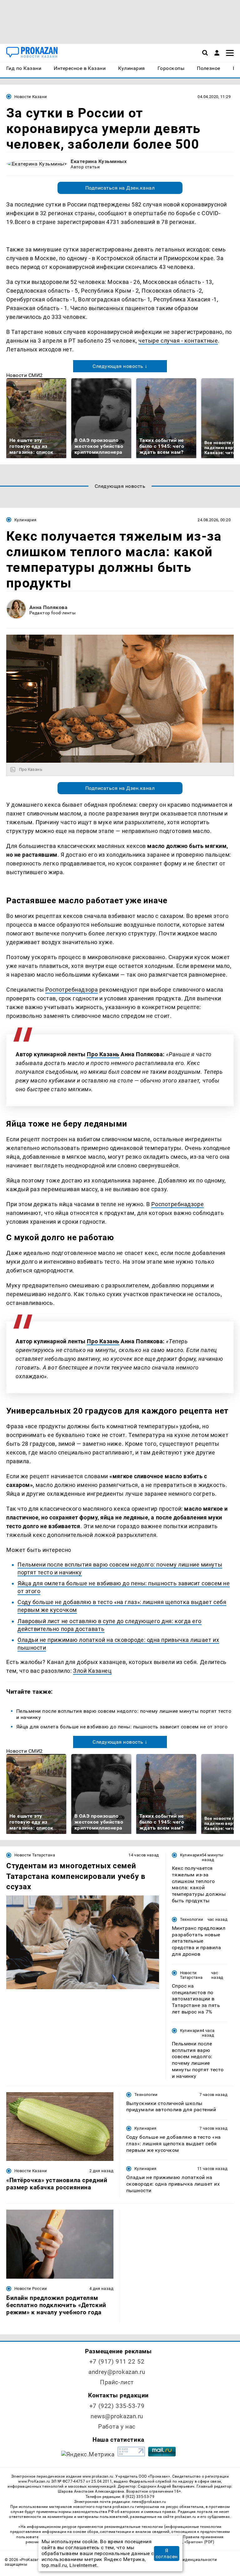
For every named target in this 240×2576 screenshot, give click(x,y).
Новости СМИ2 (25, 375)
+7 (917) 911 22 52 (117, 2362)
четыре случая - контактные (178, 341)
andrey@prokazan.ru (117, 2372)
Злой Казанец (92, 1671)
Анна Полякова (48, 607)
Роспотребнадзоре (177, 1204)
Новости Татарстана (35, 1855)
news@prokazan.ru (117, 2416)
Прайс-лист (117, 2382)
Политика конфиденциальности (184, 2560)
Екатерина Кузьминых (99, 161)
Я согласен (167, 2554)
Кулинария (25, 520)
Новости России (31, 2289)
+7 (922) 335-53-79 (117, 2406)
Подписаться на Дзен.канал (120, 188)
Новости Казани (31, 97)
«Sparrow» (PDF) (199, 2542)
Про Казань (103, 1054)
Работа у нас (117, 2427)
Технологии (192, 1919)
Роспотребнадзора (72, 990)
